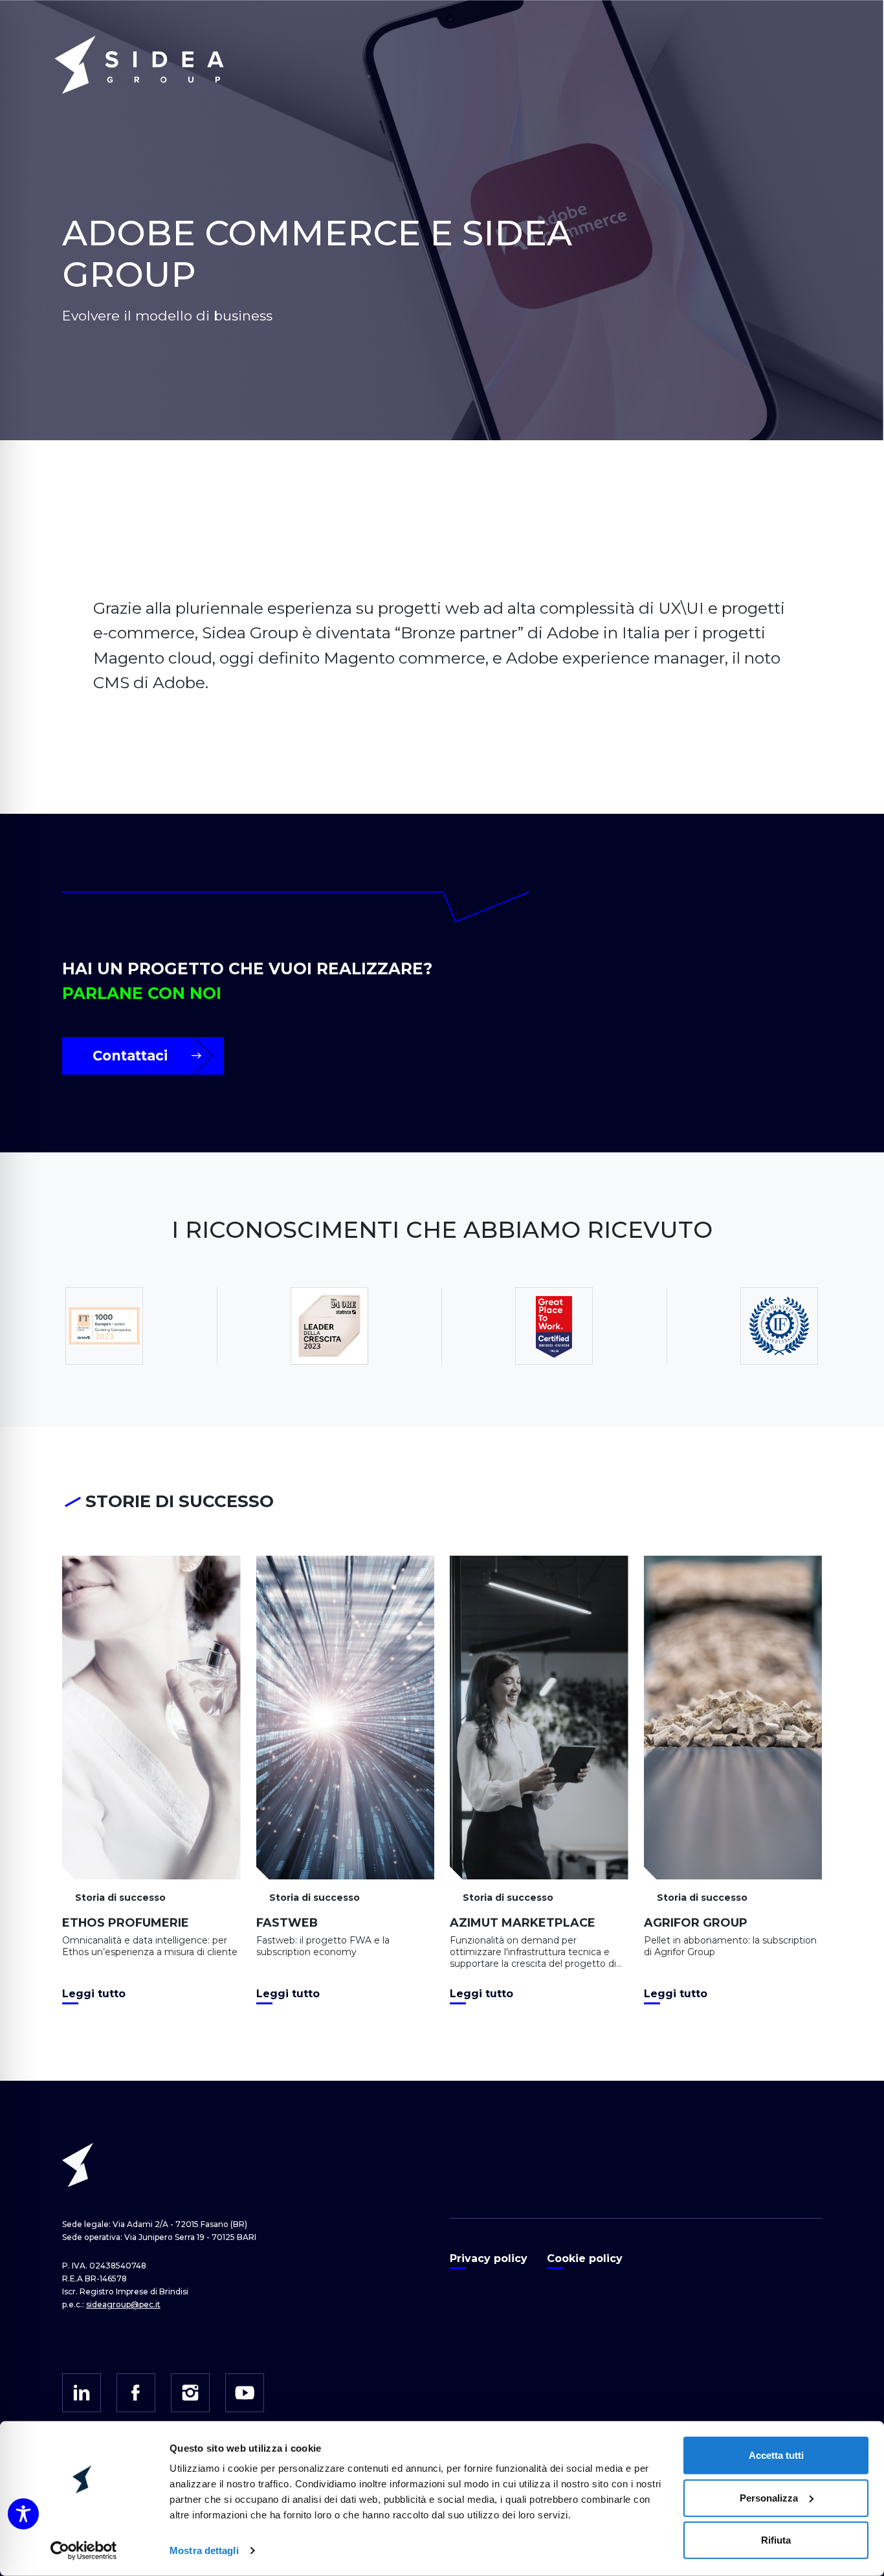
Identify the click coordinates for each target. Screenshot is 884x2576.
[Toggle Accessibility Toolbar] (23, 2514)
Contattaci (130, 1056)
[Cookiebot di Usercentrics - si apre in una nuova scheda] (84, 2551)
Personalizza (769, 2497)
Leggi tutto (94, 1994)
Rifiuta (776, 2540)
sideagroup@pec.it (123, 2304)
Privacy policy (489, 2258)
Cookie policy (585, 2258)
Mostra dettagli (204, 2550)
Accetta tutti (776, 2455)
